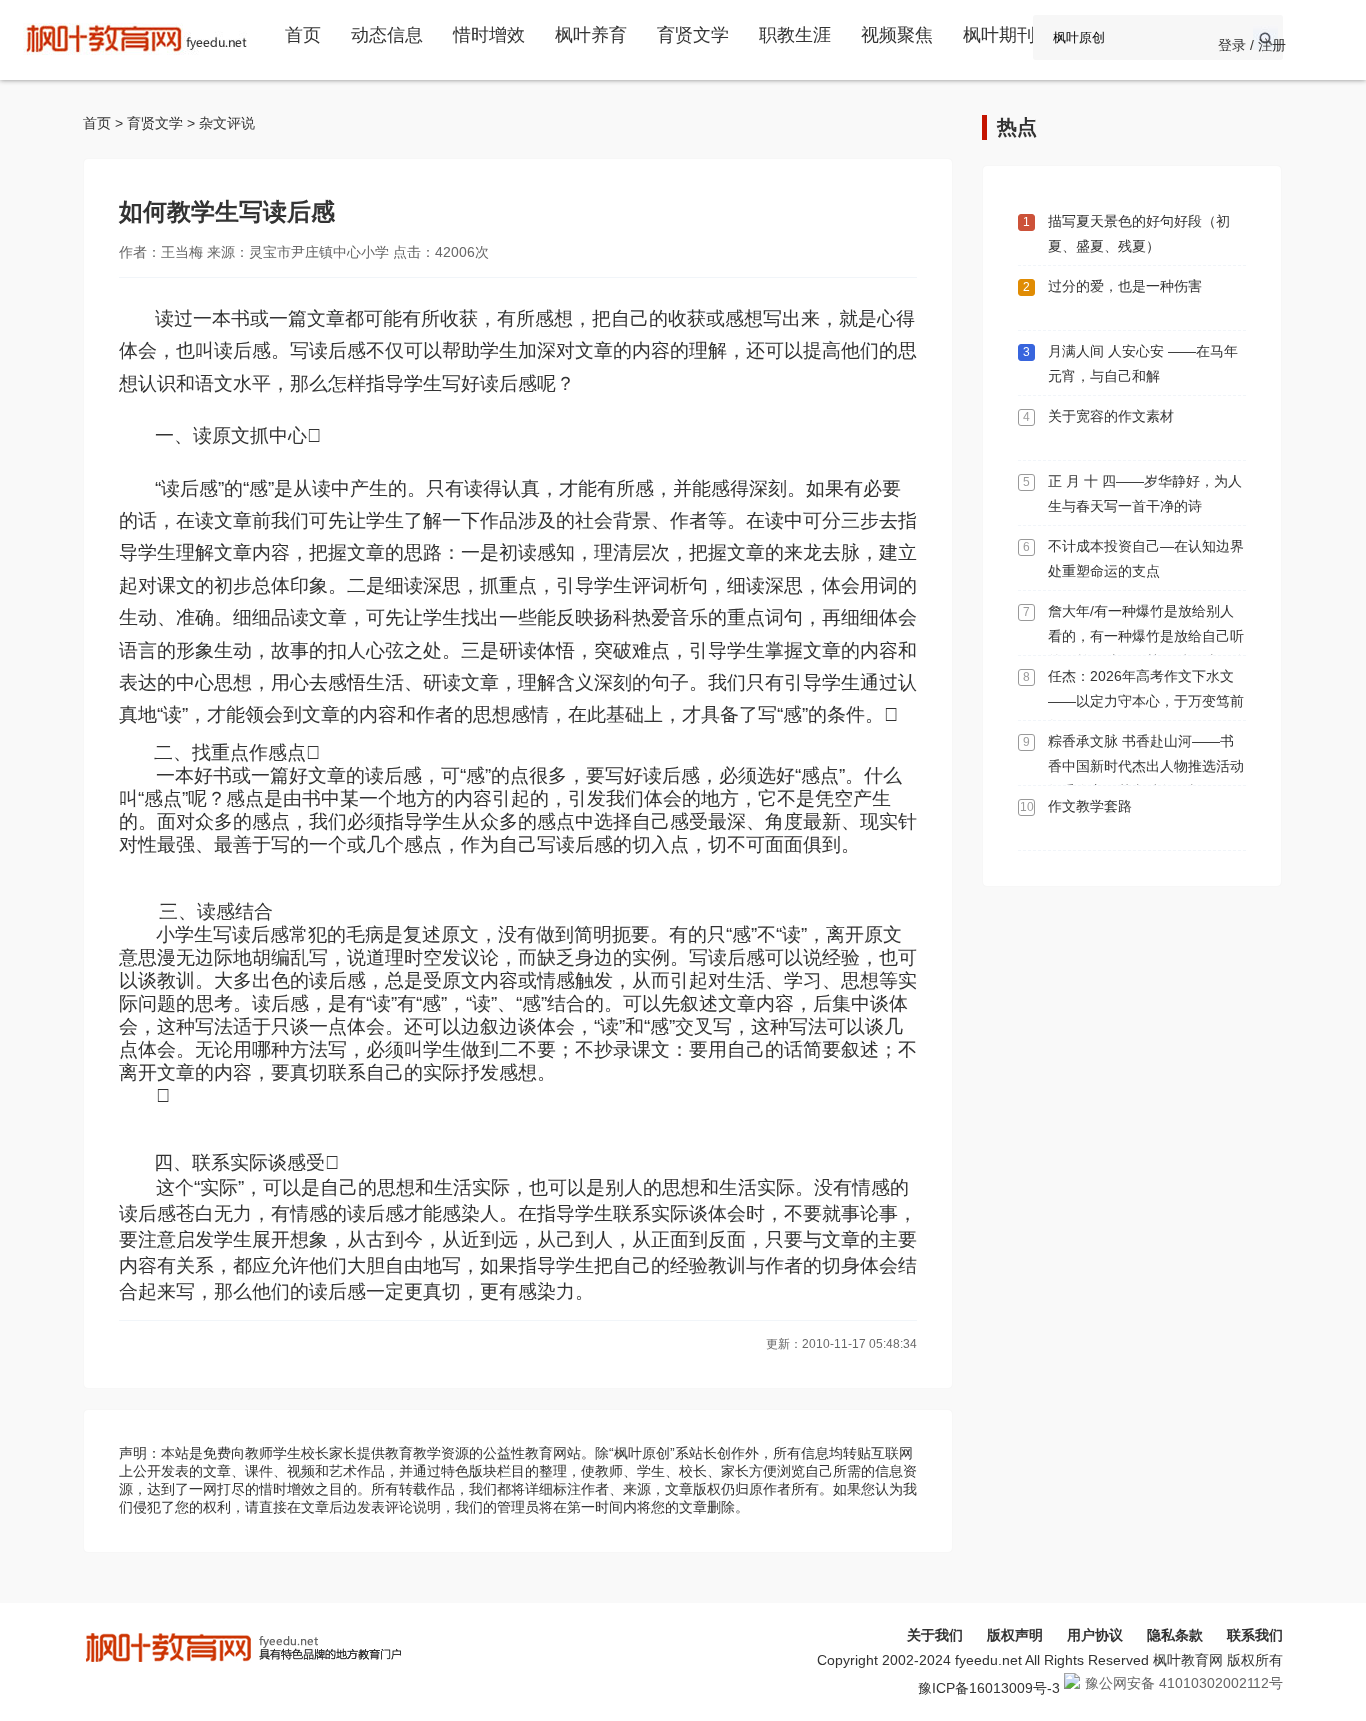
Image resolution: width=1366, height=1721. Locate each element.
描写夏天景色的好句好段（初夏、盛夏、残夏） (1139, 233)
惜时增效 (489, 35)
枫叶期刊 (999, 35)
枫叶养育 (591, 35)
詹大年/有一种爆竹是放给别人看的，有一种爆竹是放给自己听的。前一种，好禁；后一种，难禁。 (1146, 648)
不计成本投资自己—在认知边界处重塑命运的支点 (1146, 558)
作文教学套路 (1090, 806)
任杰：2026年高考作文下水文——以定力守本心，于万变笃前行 (1146, 701)
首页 (303, 35)
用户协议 (1095, 1635)
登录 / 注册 (1252, 45)
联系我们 (1255, 1635)
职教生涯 (795, 35)
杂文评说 (227, 123)
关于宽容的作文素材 (1111, 416)
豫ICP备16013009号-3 (989, 1688)
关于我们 (935, 1635)
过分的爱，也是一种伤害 (1125, 286)
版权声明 (1015, 1635)
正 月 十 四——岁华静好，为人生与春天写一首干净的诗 (1145, 493)
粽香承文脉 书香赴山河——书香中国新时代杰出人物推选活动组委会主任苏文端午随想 (1146, 766)
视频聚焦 (897, 35)
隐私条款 (1175, 1635)
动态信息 (387, 35)
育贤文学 (693, 35)
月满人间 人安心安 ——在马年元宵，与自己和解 (1143, 363)
